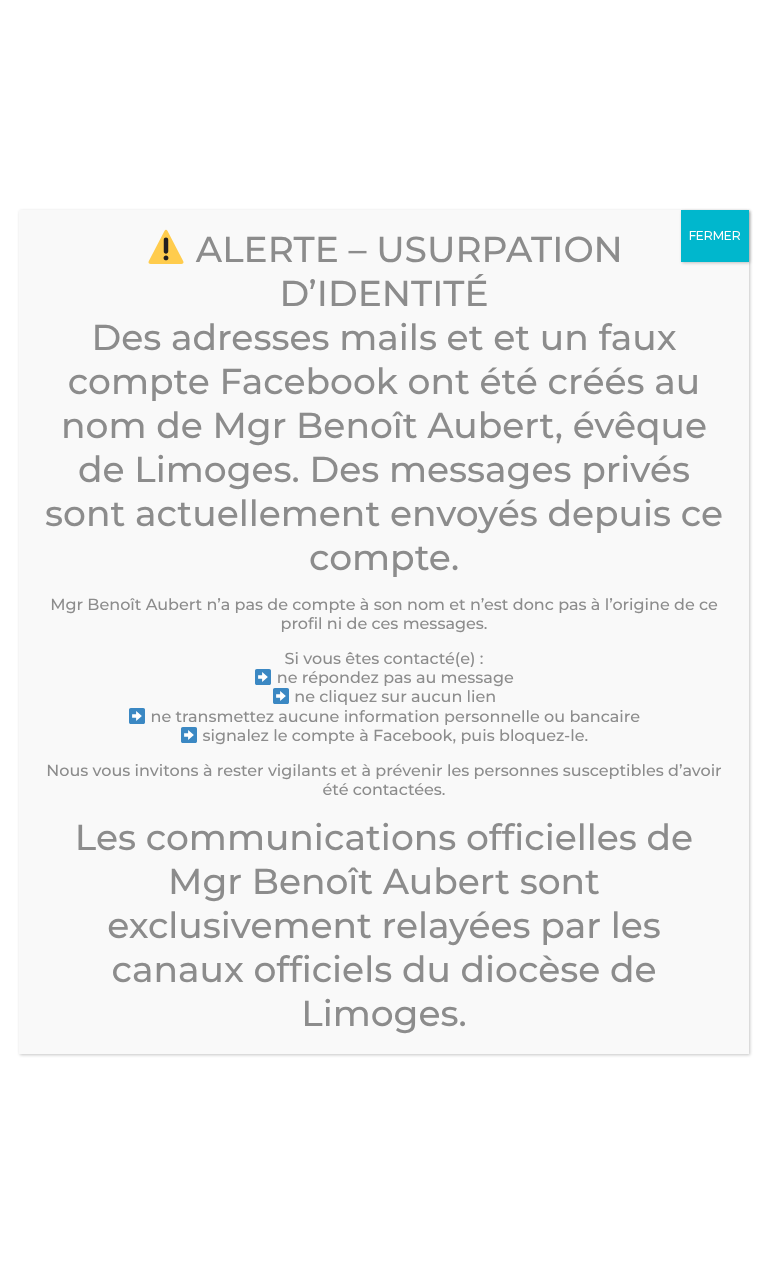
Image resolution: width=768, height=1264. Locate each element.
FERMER (715, 235)
